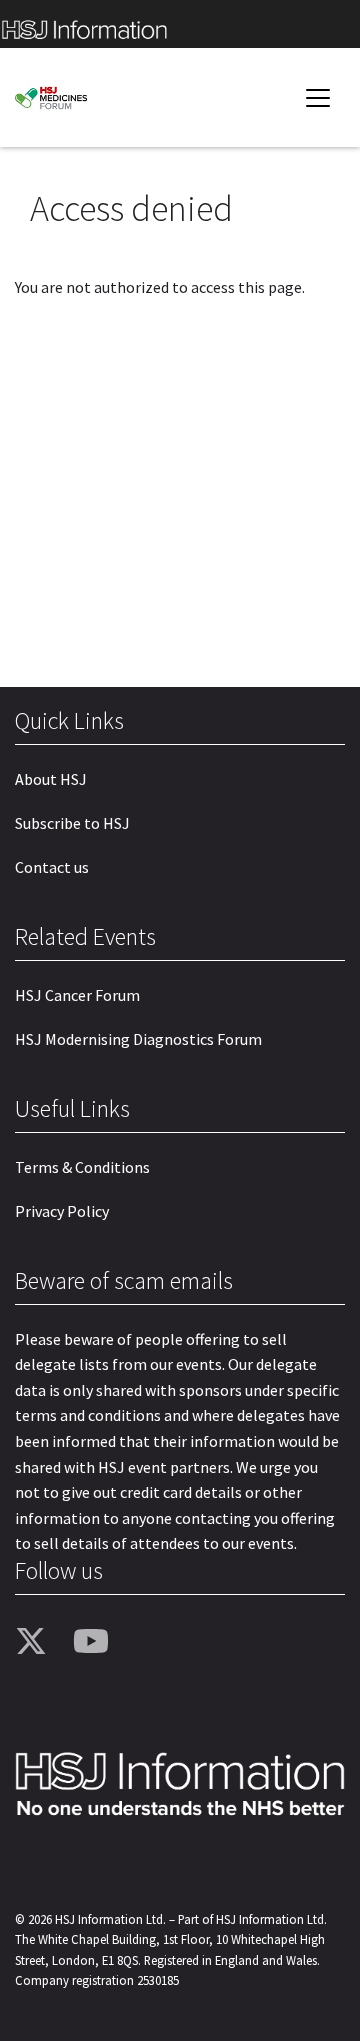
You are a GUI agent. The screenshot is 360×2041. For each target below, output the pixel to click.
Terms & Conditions (82, 1167)
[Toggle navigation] (318, 98)
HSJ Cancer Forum (77, 995)
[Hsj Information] (180, 24)
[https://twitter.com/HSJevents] (37, 1642)
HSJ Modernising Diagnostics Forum (138, 1039)
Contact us (52, 867)
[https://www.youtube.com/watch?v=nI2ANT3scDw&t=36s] (95, 1642)
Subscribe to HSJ (72, 823)
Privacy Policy (62, 1211)
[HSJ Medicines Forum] (75, 97)
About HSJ (51, 779)
